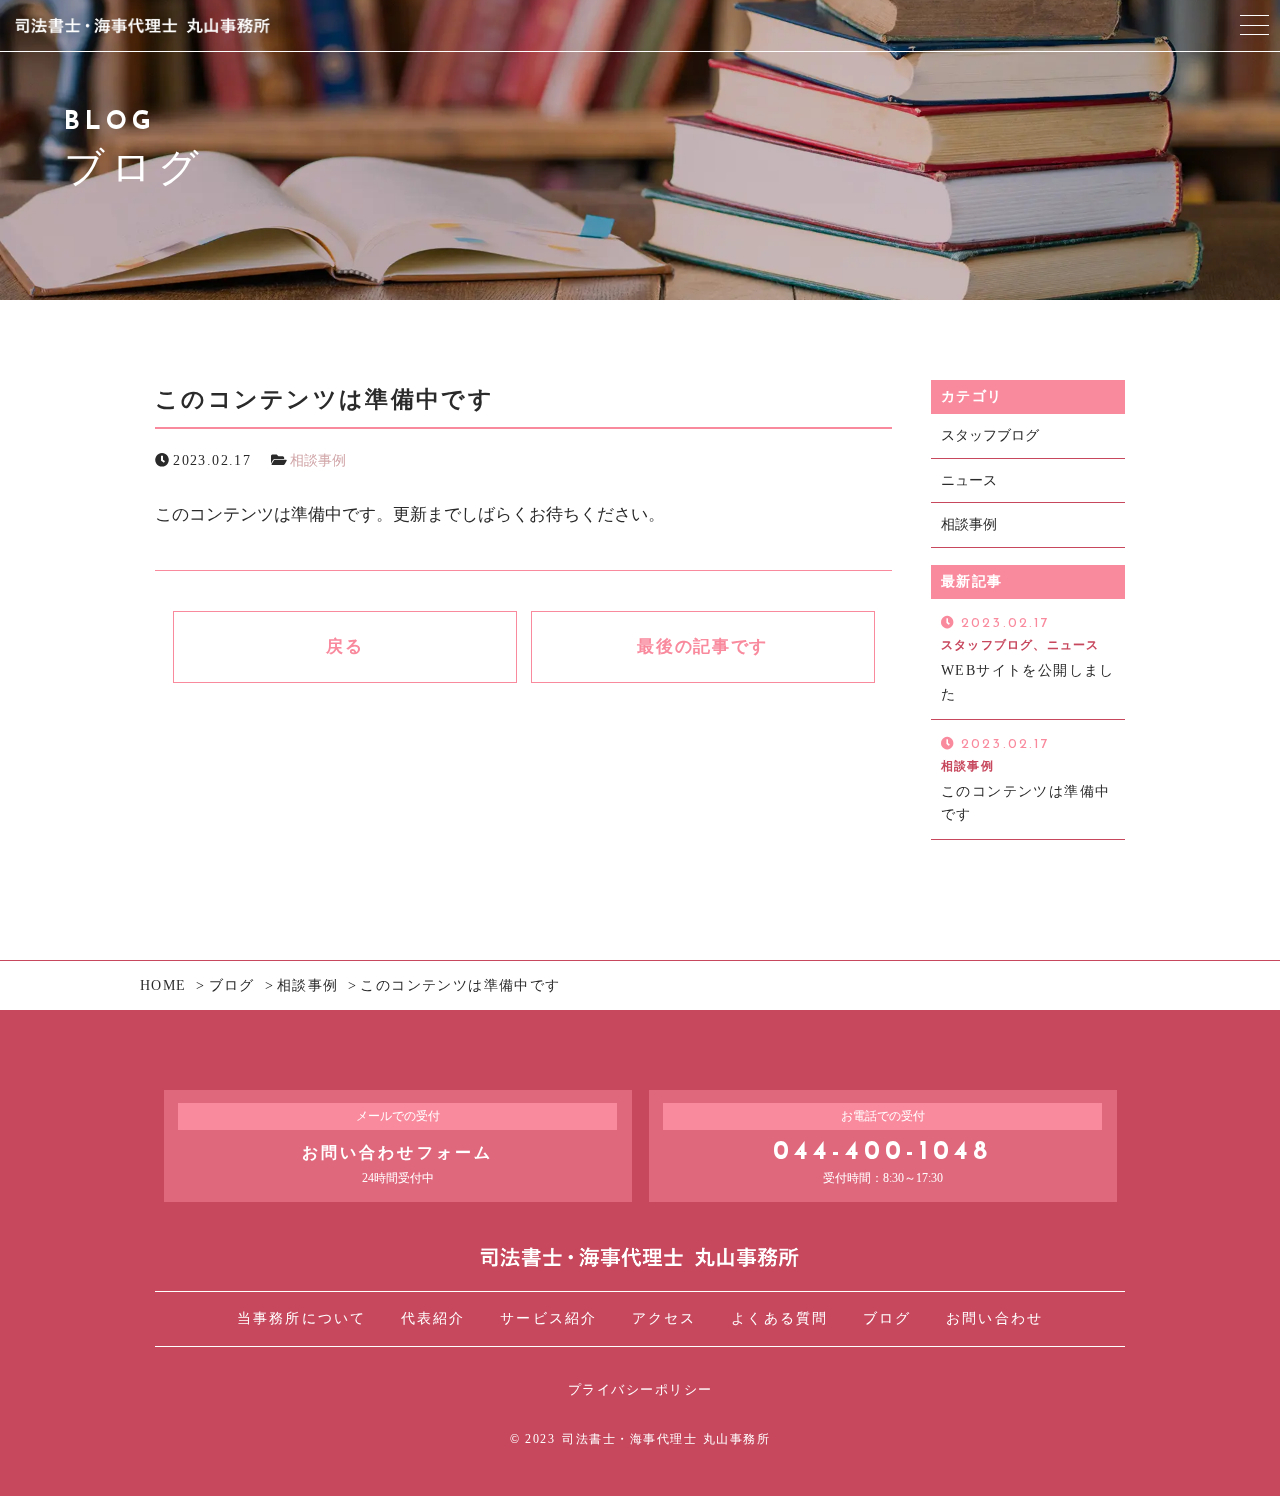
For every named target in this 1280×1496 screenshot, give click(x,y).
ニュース (969, 480)
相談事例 (318, 460)
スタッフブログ (990, 435)
